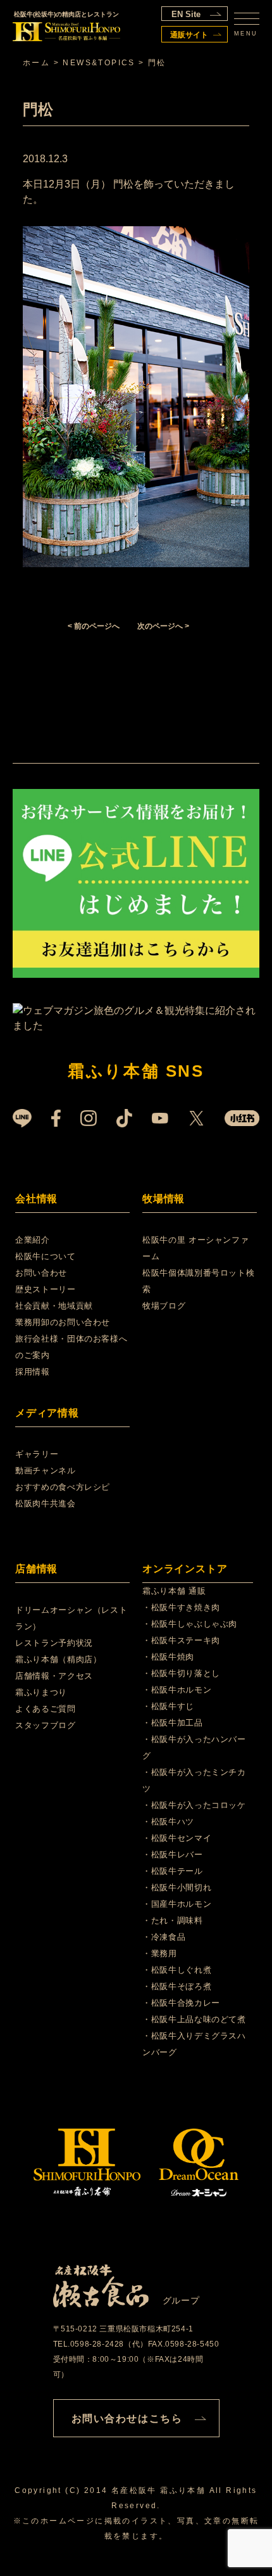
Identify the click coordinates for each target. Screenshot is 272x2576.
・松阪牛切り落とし (181, 1673)
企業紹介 (33, 1240)
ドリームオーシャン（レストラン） (71, 1618)
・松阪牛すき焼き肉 (181, 1607)
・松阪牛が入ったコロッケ (194, 1805)
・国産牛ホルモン (177, 1904)
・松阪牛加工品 (173, 1723)
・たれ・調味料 (173, 1920)
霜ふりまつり (41, 1692)
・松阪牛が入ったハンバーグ (194, 1747)
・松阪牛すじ (168, 1706)
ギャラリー (37, 1454)
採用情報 (33, 1372)
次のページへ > (163, 626)
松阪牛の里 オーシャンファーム (195, 1248)
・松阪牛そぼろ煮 (177, 1986)
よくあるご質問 (46, 1709)
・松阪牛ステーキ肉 (181, 1640)
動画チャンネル (46, 1471)
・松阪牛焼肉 (168, 1657)
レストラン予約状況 (54, 1643)
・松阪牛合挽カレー (181, 2003)
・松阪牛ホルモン (177, 1690)
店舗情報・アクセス (54, 1676)
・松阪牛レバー (173, 1855)
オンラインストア (185, 1569)
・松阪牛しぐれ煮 (177, 1970)
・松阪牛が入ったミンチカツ (194, 1780)
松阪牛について (46, 1256)
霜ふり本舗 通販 (174, 1591)
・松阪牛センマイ (177, 1838)
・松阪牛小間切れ (177, 1887)
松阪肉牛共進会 (46, 1503)
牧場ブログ (164, 1306)
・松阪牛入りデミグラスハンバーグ (194, 2044)
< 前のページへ (94, 626)
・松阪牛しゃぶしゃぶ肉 (190, 1624)
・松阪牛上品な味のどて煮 (194, 2019)
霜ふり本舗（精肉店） (59, 1659)
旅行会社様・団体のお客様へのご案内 (71, 1347)
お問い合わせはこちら (127, 2419)
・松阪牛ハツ (168, 1822)
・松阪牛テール (173, 1871)
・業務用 (160, 1953)
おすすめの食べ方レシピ (63, 1487)
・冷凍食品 (164, 1937)
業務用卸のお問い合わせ (63, 1322)
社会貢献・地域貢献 (54, 1306)
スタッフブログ (46, 1725)
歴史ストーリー (46, 1289)
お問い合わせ (41, 1273)
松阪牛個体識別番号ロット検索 (198, 1281)
